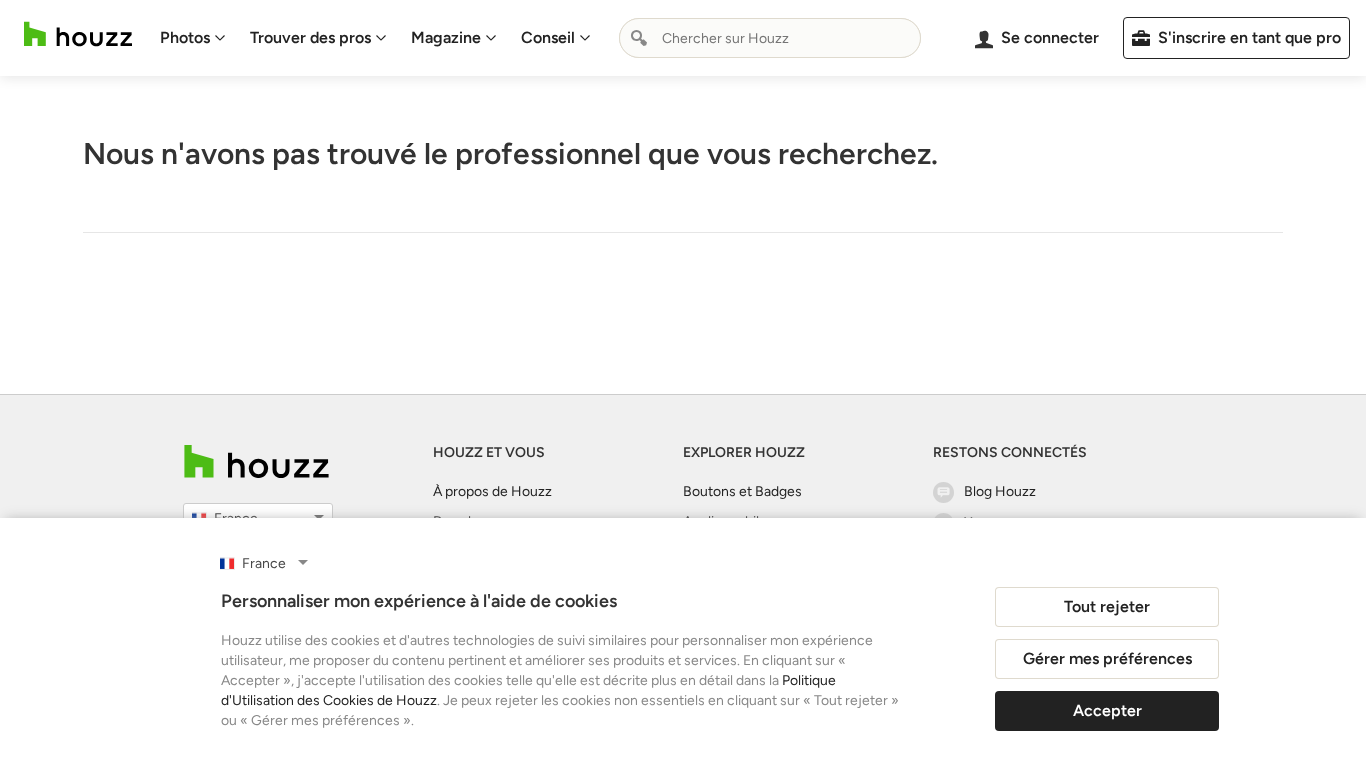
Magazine (446, 37)
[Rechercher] (639, 38)
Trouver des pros (310, 37)
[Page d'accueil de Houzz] (256, 461)
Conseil (548, 37)
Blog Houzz (1000, 491)
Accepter (1107, 710)
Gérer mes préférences (1107, 658)
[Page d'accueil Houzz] (78, 34)
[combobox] (770, 38)
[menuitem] (193, 38)
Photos (185, 37)
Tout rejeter (1107, 606)
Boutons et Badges (742, 491)
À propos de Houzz (492, 491)
